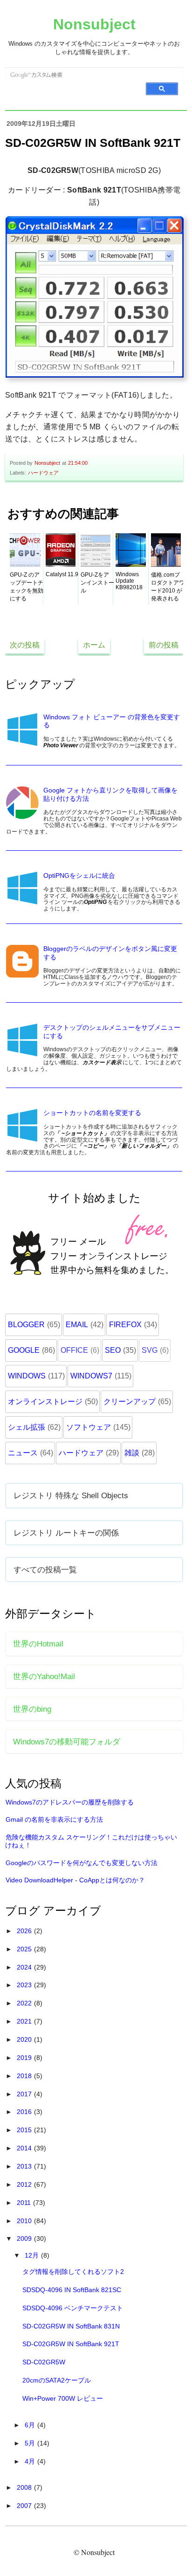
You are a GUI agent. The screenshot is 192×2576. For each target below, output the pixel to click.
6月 (31, 2425)
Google (24, 1350)
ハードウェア (43, 473)
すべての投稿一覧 (45, 1570)
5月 (31, 2443)
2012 (25, 2184)
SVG (150, 1350)
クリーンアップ (130, 1402)
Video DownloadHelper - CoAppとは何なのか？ (75, 1880)
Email (77, 1325)
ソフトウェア (89, 1427)
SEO (113, 1350)
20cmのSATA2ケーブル (57, 2380)
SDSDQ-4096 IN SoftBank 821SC (72, 2290)
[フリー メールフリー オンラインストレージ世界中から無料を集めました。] (95, 1295)
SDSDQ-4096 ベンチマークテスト (73, 2308)
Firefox (125, 1325)
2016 (25, 2112)
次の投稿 (25, 645)
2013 (25, 2166)
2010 (25, 2221)
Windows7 (91, 1376)
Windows (27, 1376)
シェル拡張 (27, 1427)
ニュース (23, 1453)
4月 (31, 2461)
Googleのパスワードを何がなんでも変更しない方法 (82, 1863)
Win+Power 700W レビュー (63, 2398)
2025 (25, 1949)
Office (74, 1350)
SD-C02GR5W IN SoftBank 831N (71, 2326)
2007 (25, 2506)
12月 (33, 2255)
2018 (25, 2076)
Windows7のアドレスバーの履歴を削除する (70, 1802)
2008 (25, 2487)
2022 (25, 2003)
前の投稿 (164, 645)
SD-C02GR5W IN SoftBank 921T (71, 2344)
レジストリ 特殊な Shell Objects (71, 1495)
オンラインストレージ (45, 1402)
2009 (25, 2239)
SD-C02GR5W (44, 2362)
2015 (25, 2130)
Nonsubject (94, 24)
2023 (25, 1985)
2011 (25, 2203)
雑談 (132, 1453)
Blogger (26, 1325)
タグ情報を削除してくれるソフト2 (73, 2272)
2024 (25, 1967)
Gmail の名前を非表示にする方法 (54, 1819)
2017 (25, 2094)
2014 (25, 2148)
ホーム (94, 645)
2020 (25, 2039)
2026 (25, 1931)
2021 (25, 2021)
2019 (25, 2058)
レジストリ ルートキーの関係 (66, 1533)
